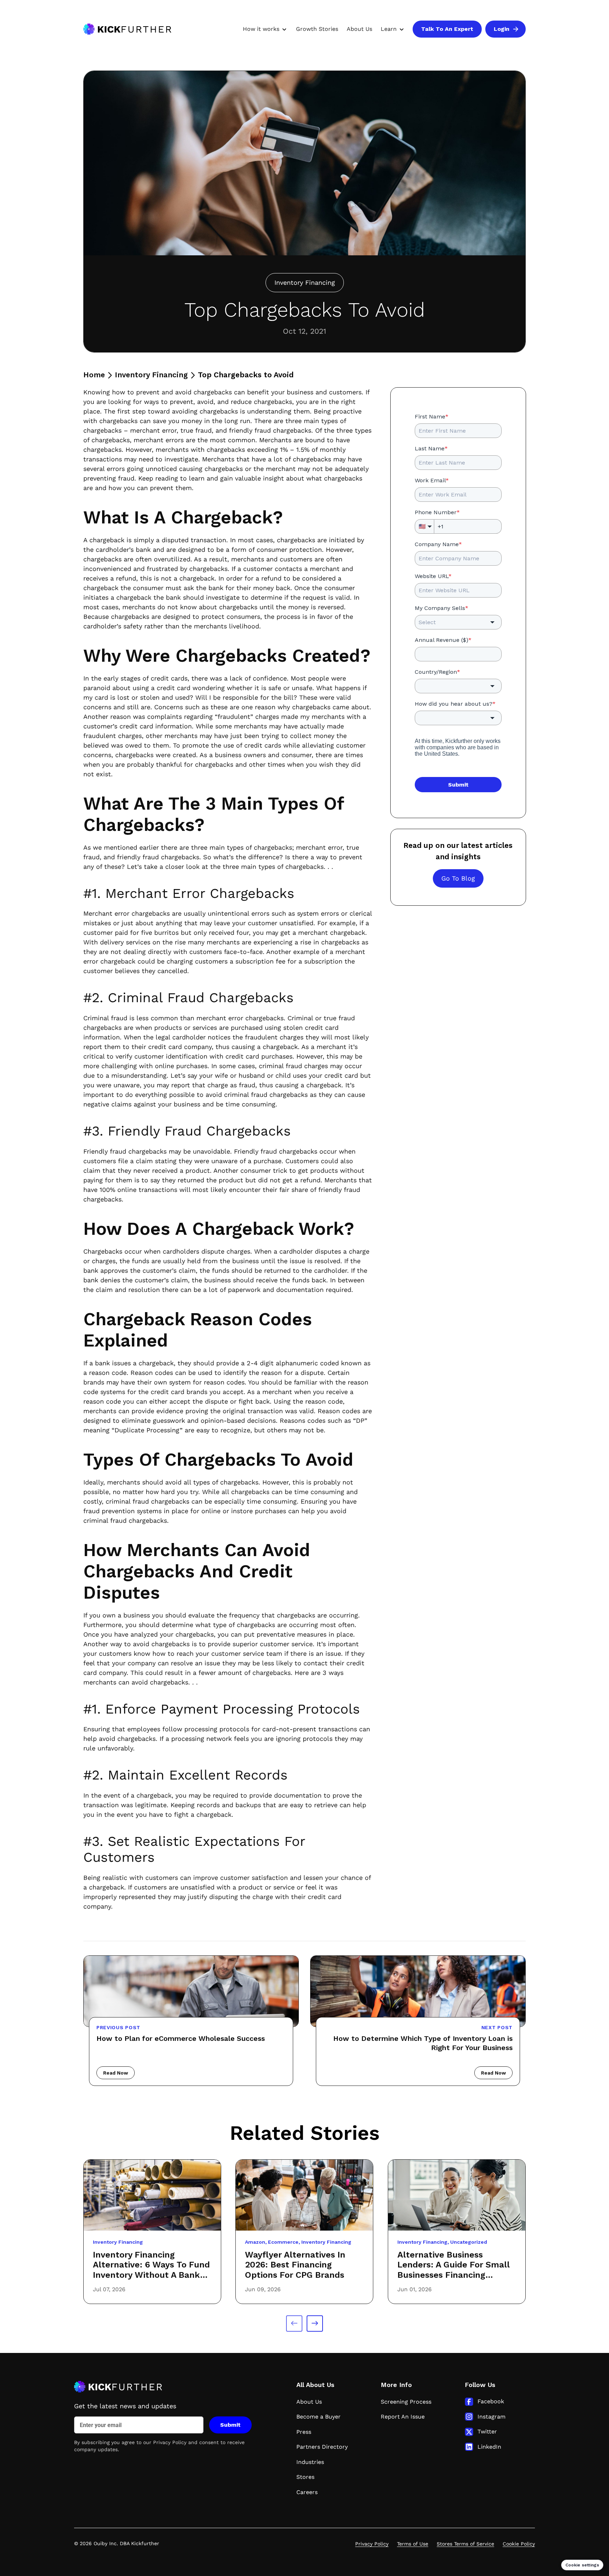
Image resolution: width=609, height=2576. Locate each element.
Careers (307, 2492)
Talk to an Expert (447, 29)
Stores (305, 2477)
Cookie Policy (519, 2544)
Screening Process (406, 2402)
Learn (389, 29)
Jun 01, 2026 (415, 2289)
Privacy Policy (170, 2442)
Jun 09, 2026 (263, 2289)
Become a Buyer (319, 2417)
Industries (310, 2462)
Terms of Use (413, 2544)
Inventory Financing (151, 375)
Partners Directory (322, 2447)
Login (502, 29)
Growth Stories (317, 29)
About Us (359, 29)
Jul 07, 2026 (109, 2289)
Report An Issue (403, 2417)
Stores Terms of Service (465, 2544)
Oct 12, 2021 (304, 331)
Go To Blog (458, 878)
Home (94, 375)
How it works (261, 29)
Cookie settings (582, 2565)
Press (304, 2432)
